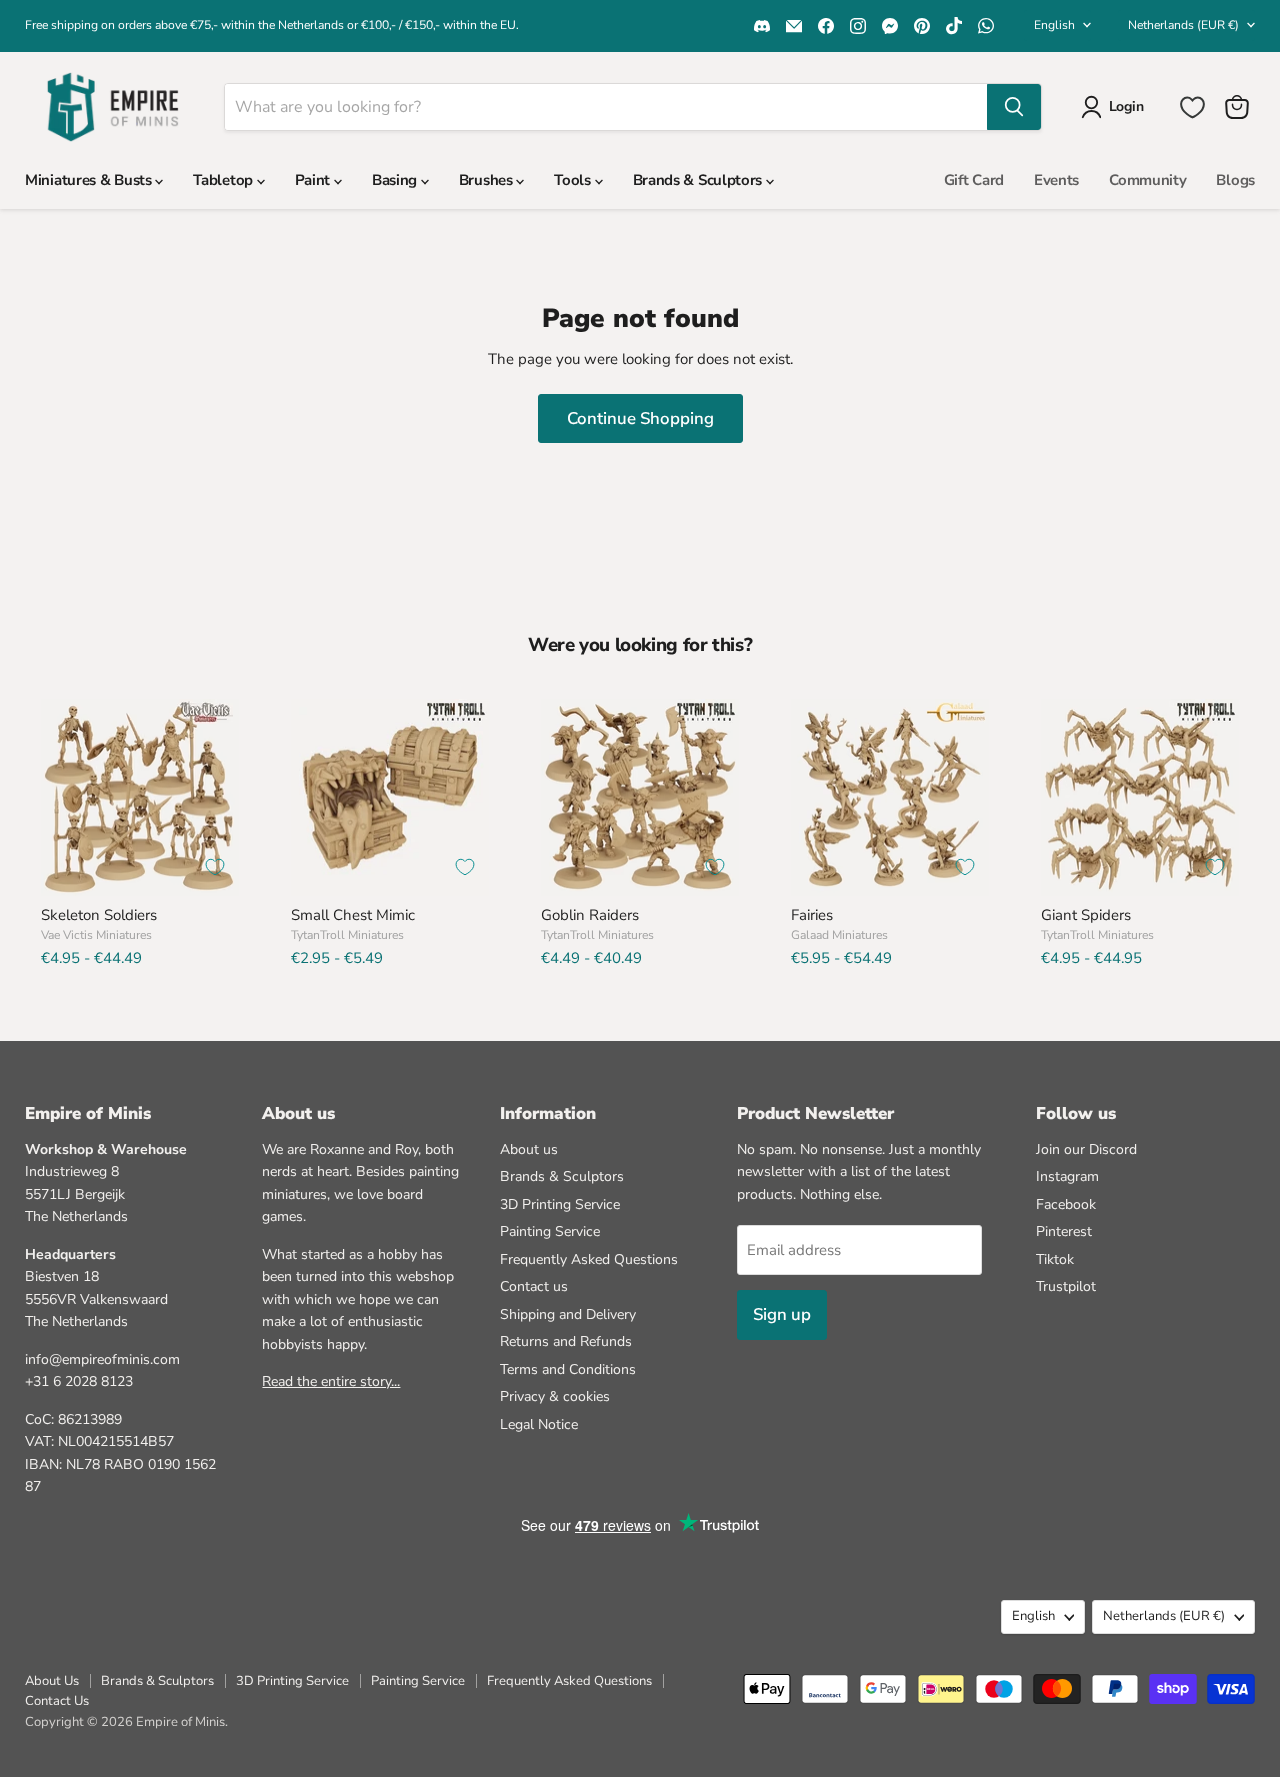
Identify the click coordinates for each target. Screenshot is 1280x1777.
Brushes (488, 180)
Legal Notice (539, 1424)
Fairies (812, 915)
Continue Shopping (640, 418)
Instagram (1067, 1176)
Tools (574, 180)
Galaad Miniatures (839, 935)
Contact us (534, 1286)
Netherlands (1183, 25)
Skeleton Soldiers (99, 915)
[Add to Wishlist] (215, 867)
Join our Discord (1086, 1149)
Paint (314, 180)
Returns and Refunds (566, 1341)
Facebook (1066, 1204)
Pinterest (1064, 1231)
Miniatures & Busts (90, 180)
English (1054, 25)
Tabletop (224, 180)
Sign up (782, 1314)
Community (1147, 180)
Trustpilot (1066, 1286)
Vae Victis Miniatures (96, 935)
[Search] (1014, 107)
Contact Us (57, 1701)
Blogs (1235, 180)
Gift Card (974, 180)
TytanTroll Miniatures (347, 935)
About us (529, 1149)
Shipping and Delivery (568, 1314)
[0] (1192, 107)
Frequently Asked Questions (589, 1259)
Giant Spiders (1086, 915)
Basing (396, 180)
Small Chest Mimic (353, 915)
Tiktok (1055, 1259)
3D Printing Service (560, 1204)
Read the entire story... (331, 1381)
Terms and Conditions (568, 1369)
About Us (52, 1681)
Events (1056, 180)
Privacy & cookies (555, 1396)
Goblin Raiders (590, 915)
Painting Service (550, 1231)
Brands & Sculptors (699, 180)
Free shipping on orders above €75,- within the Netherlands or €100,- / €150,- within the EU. (272, 25)
